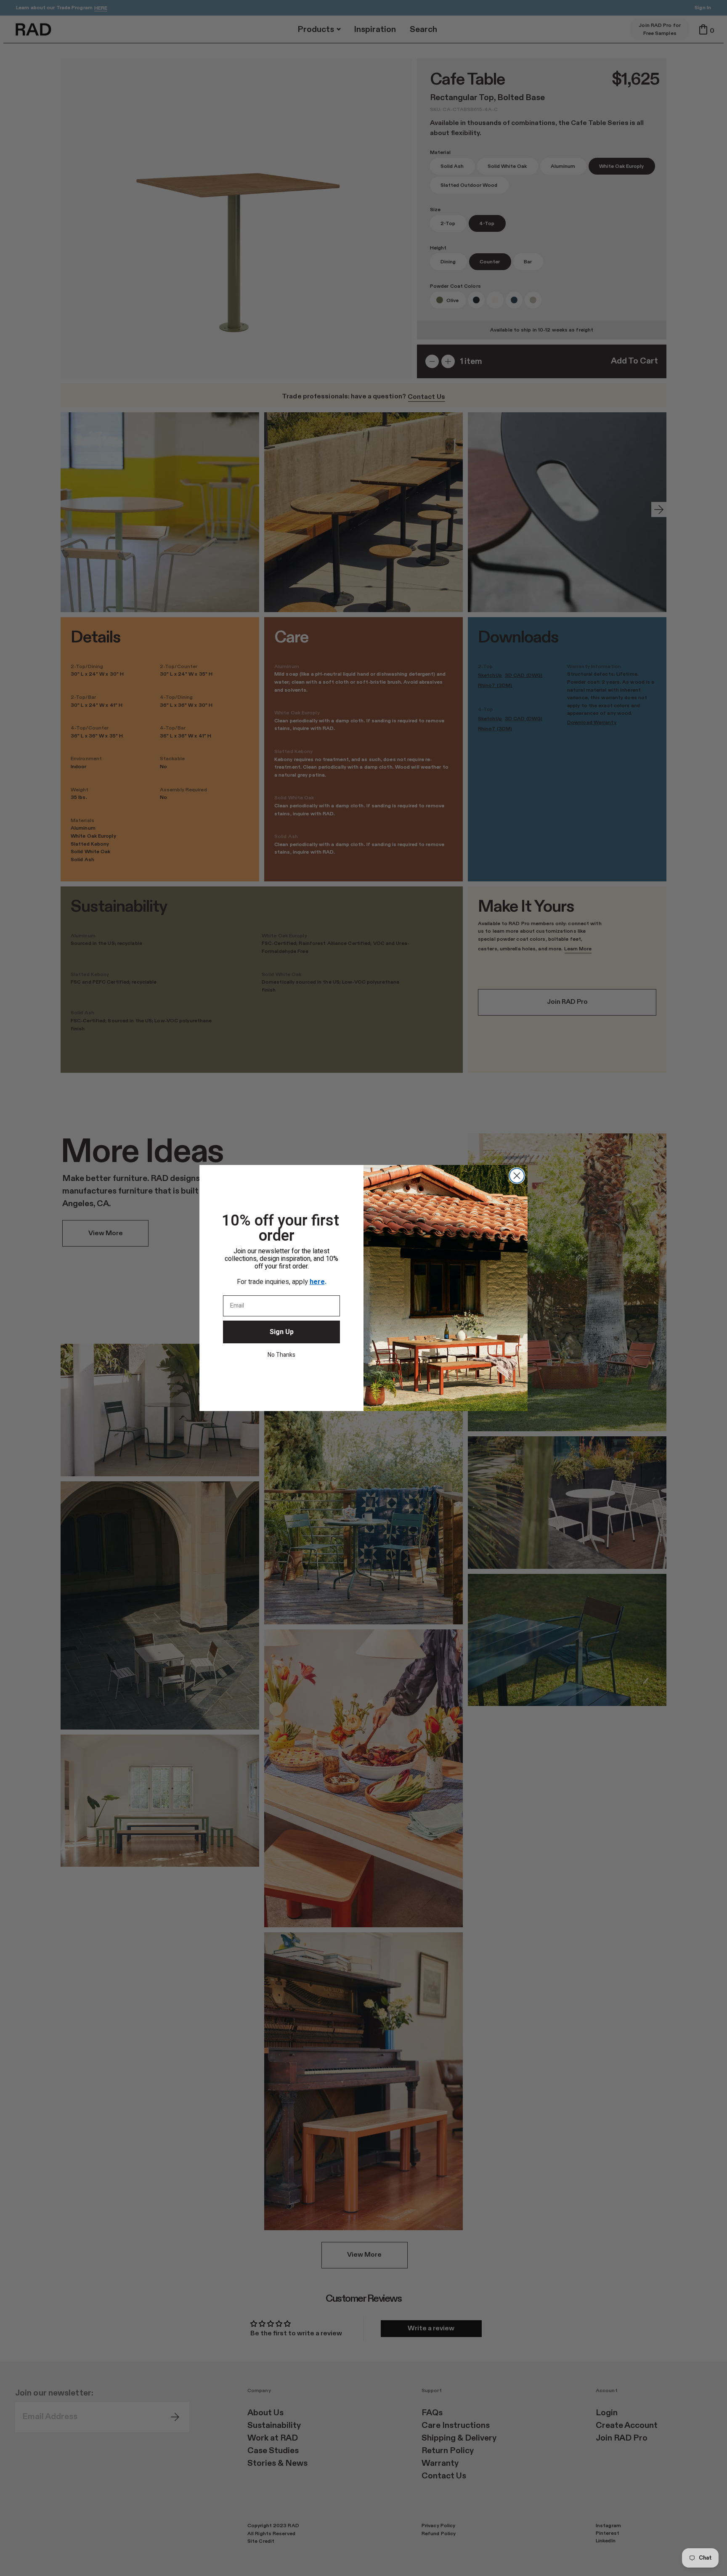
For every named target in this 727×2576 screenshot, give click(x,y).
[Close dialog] (517, 1176)
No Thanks (281, 1355)
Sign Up (282, 1332)
